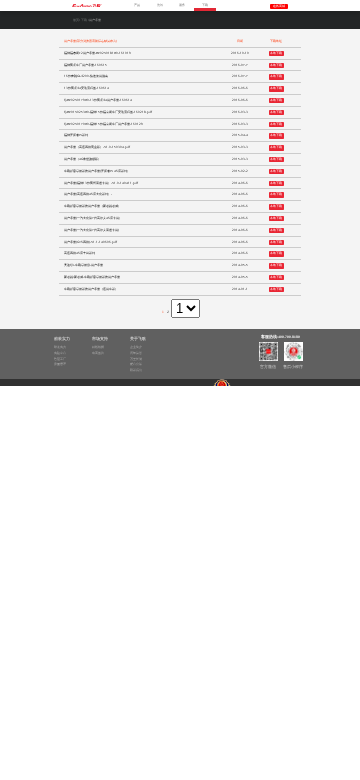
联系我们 (136, 370)
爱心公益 (136, 364)
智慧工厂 (60, 359)
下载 (205, 5)
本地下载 (276, 53)
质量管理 (60, 364)
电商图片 (98, 353)
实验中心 (60, 353)
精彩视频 (98, 347)
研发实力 (60, 347)
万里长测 (136, 359)
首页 (76, 20)
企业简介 (136, 347)
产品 (137, 5)
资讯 (160, 5)
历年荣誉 (136, 353)
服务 (182, 5)
